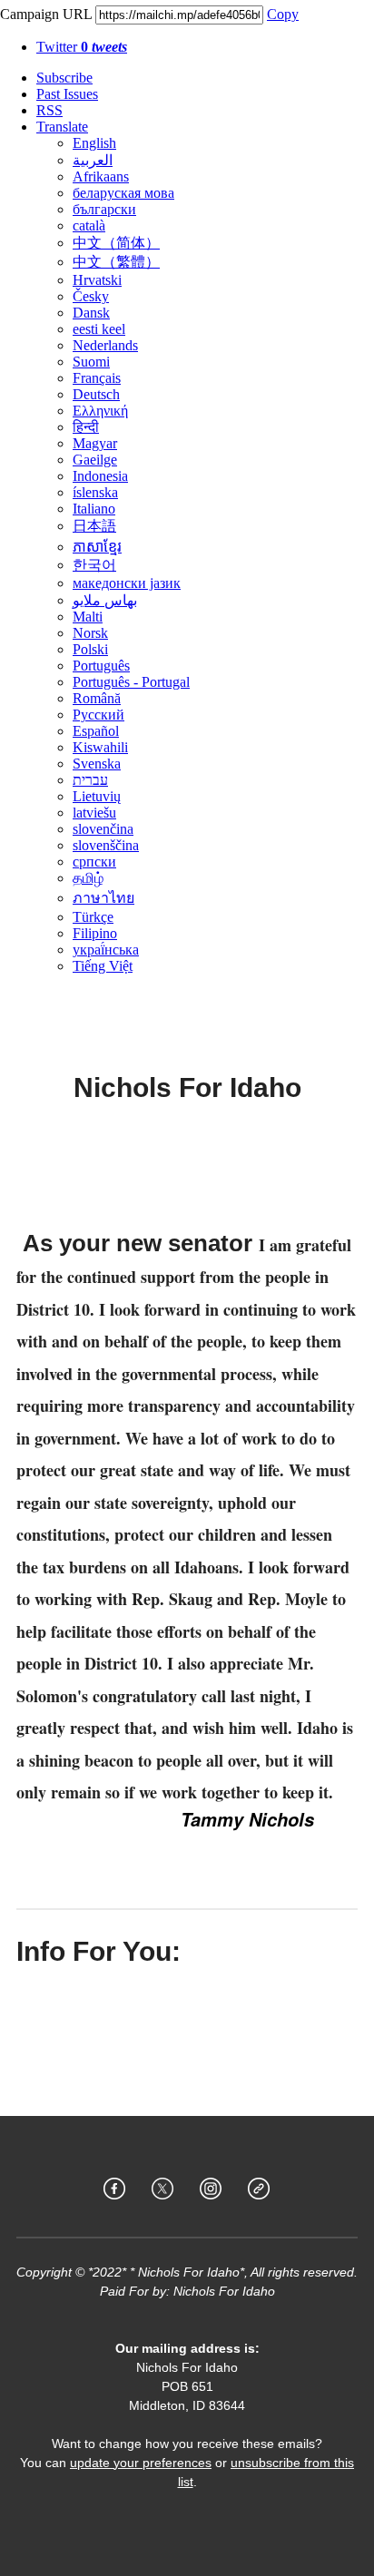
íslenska (95, 492)
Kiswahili (100, 747)
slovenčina (103, 829)
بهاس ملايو (105, 600)
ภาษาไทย (103, 898)
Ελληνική (100, 411)
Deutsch (96, 394)
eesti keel (99, 329)
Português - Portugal (131, 682)
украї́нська (106, 950)
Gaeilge (95, 460)
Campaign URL (46, 14)
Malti (88, 617)
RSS (49, 110)
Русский (98, 715)
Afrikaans (101, 176)
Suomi (91, 362)
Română (97, 698)
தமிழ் (88, 878)
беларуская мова (123, 193)
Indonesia (100, 476)
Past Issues (67, 94)
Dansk (91, 313)
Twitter (82, 47)
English (94, 143)
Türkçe (93, 917)
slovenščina (106, 845)
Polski (90, 649)
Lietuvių (97, 796)
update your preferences (141, 2463)
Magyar (95, 443)
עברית (90, 780)
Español (96, 731)
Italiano (94, 509)
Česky (91, 296)
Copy (283, 14)
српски (94, 862)
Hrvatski (97, 280)
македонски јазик (127, 583)
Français (97, 378)
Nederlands (105, 345)
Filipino (95, 933)
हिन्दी (86, 427)
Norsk (90, 633)
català (89, 225)
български (104, 209)
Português (101, 666)
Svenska (97, 764)
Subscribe (64, 78)
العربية (93, 160)
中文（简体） (116, 243)
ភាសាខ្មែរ (97, 547)
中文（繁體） (116, 262)
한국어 (94, 565)
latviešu (94, 813)
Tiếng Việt (103, 966)
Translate (62, 127)
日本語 (94, 526)
